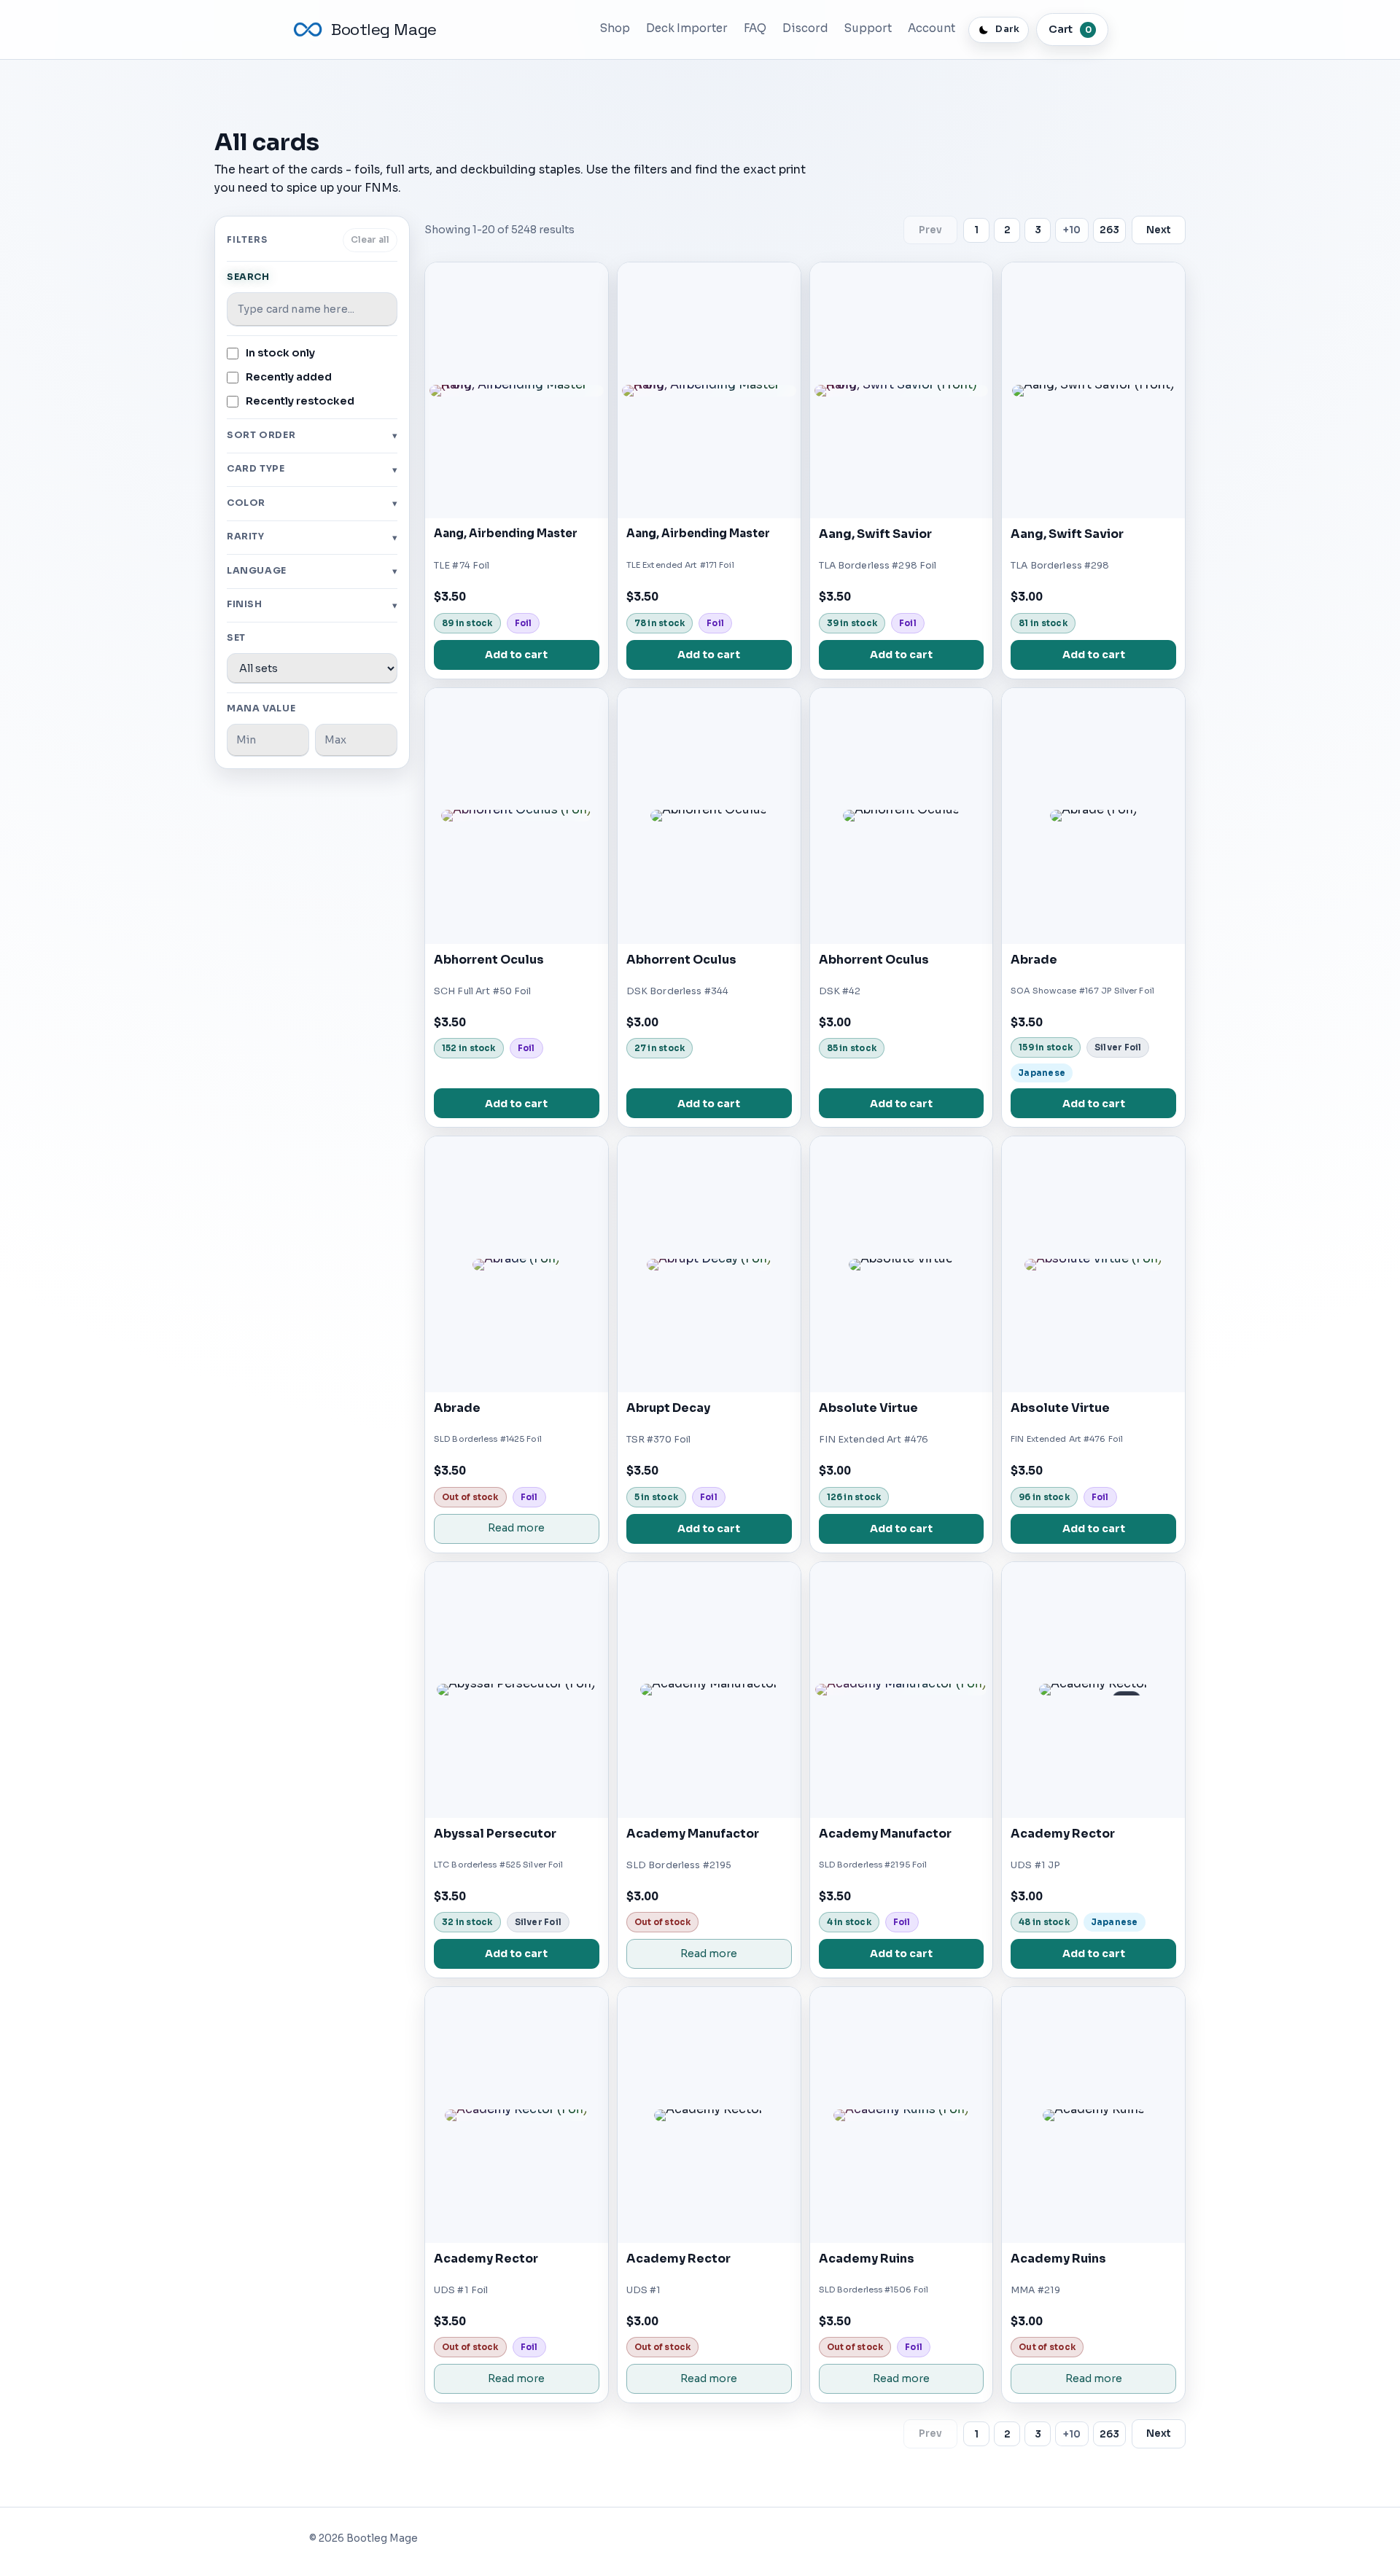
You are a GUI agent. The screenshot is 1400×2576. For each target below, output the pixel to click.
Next (1159, 230)
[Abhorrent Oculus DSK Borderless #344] (709, 816)
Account (932, 28)
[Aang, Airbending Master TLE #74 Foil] (517, 390)
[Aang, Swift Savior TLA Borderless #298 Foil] (902, 390)
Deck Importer (687, 28)
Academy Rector (1063, 1834)
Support (868, 28)
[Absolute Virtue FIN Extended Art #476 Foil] (1093, 1264)
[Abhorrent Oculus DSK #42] (902, 816)
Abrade (1034, 960)
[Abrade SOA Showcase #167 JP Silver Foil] (1093, 816)
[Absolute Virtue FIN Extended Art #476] (902, 1264)
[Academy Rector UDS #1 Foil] (517, 2115)
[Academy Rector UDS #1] (709, 2115)
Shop (615, 28)
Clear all (370, 240)
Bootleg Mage (384, 30)
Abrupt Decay (668, 1408)
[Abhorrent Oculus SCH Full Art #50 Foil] (517, 816)
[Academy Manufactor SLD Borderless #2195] (709, 1690)
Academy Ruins (867, 2259)
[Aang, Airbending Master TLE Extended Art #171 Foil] (709, 390)
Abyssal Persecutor (495, 1834)
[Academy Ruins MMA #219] (1093, 2115)
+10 (1072, 230)
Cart (1070, 29)
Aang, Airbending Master (506, 534)
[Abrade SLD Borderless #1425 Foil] (517, 1264)
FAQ (755, 28)
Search (248, 277)
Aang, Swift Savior (875, 534)
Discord (805, 28)
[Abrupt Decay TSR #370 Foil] (709, 1264)
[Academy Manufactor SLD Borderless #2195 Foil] (902, 1690)
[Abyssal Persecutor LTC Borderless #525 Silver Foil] (517, 1690)
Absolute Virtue (868, 1408)
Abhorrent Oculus (489, 960)
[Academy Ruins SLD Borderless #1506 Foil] (902, 2115)
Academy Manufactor (693, 1834)
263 (1109, 230)
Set (236, 638)
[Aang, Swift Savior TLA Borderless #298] (1093, 390)
